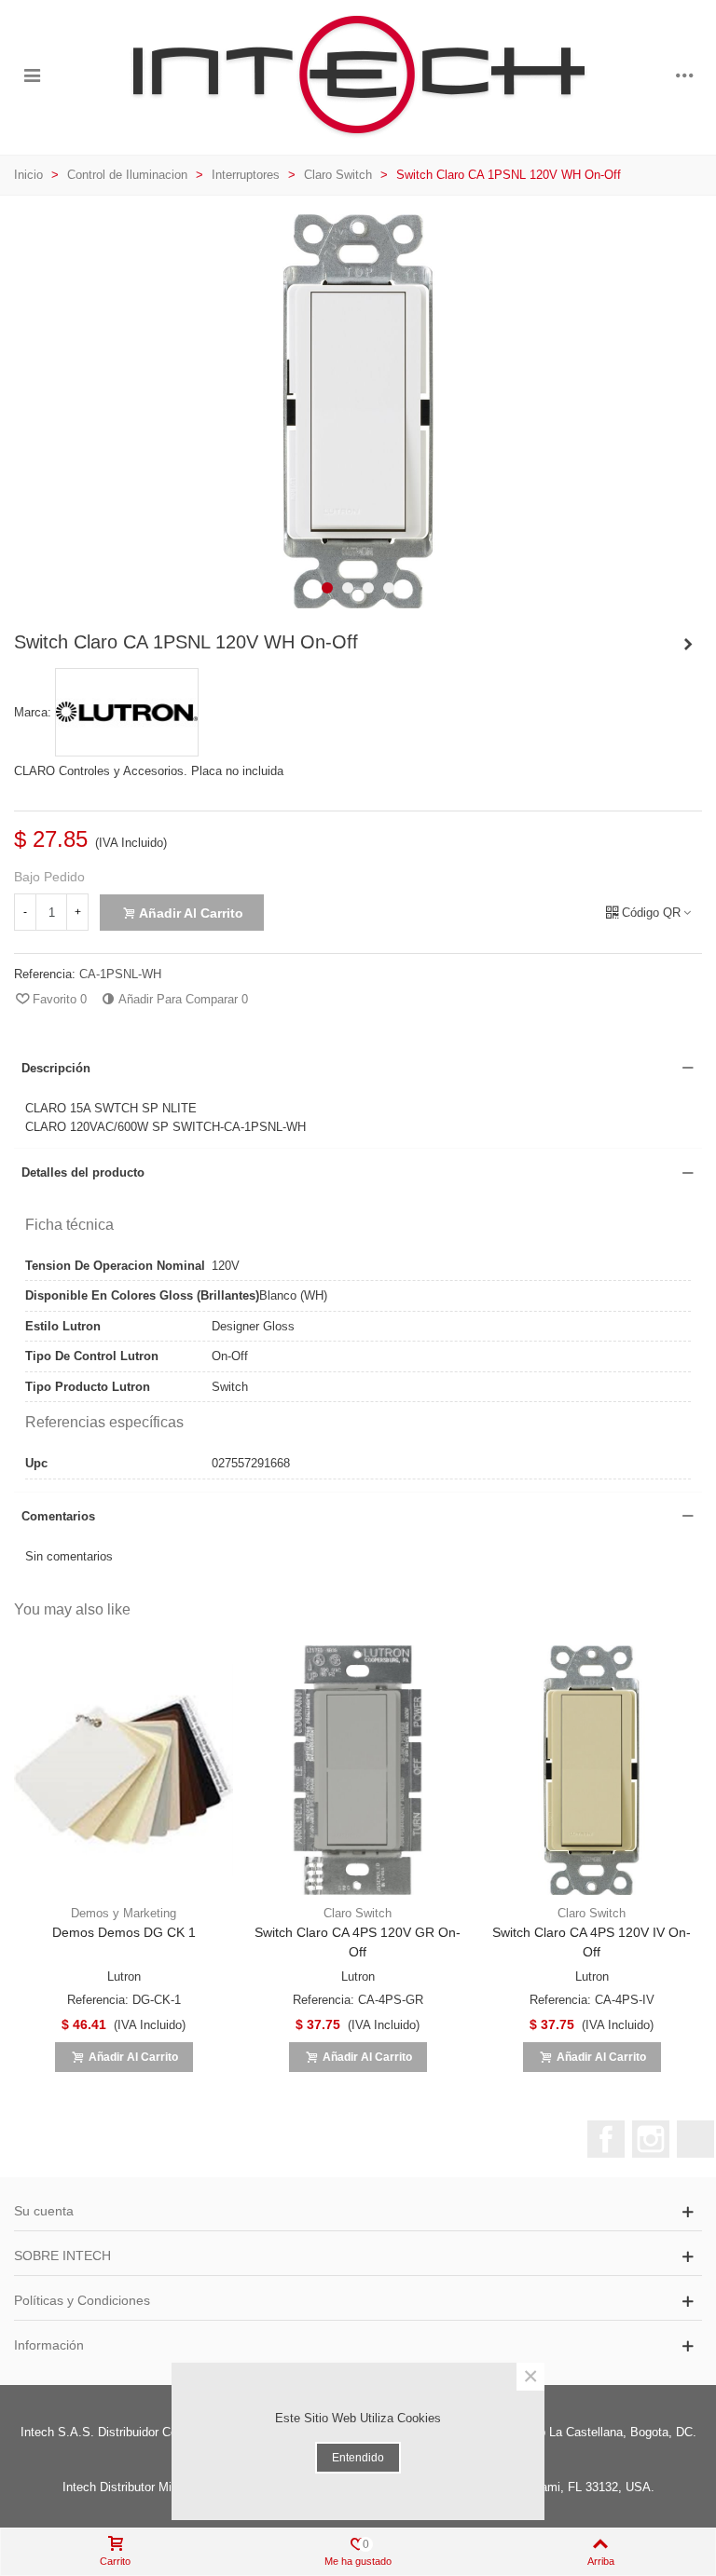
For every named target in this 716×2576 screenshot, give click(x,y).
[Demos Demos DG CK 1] (124, 1771)
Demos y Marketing (124, 1913)
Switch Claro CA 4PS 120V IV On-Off (592, 1942)
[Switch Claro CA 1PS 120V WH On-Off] (688, 645)
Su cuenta (44, 2211)
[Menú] (32, 75)
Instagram (651, 2139)
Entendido (358, 2458)
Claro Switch (358, 1913)
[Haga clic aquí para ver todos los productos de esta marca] (127, 713)
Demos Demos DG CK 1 (124, 1932)
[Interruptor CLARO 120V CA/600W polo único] (358, 599)
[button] (327, 588)
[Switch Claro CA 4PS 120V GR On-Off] (358, 1771)
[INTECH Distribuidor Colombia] (358, 75)
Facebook (606, 2139)
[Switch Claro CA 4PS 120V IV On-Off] (592, 1771)
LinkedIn (695, 2139)
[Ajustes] (684, 75)
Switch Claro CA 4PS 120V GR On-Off (358, 1942)
